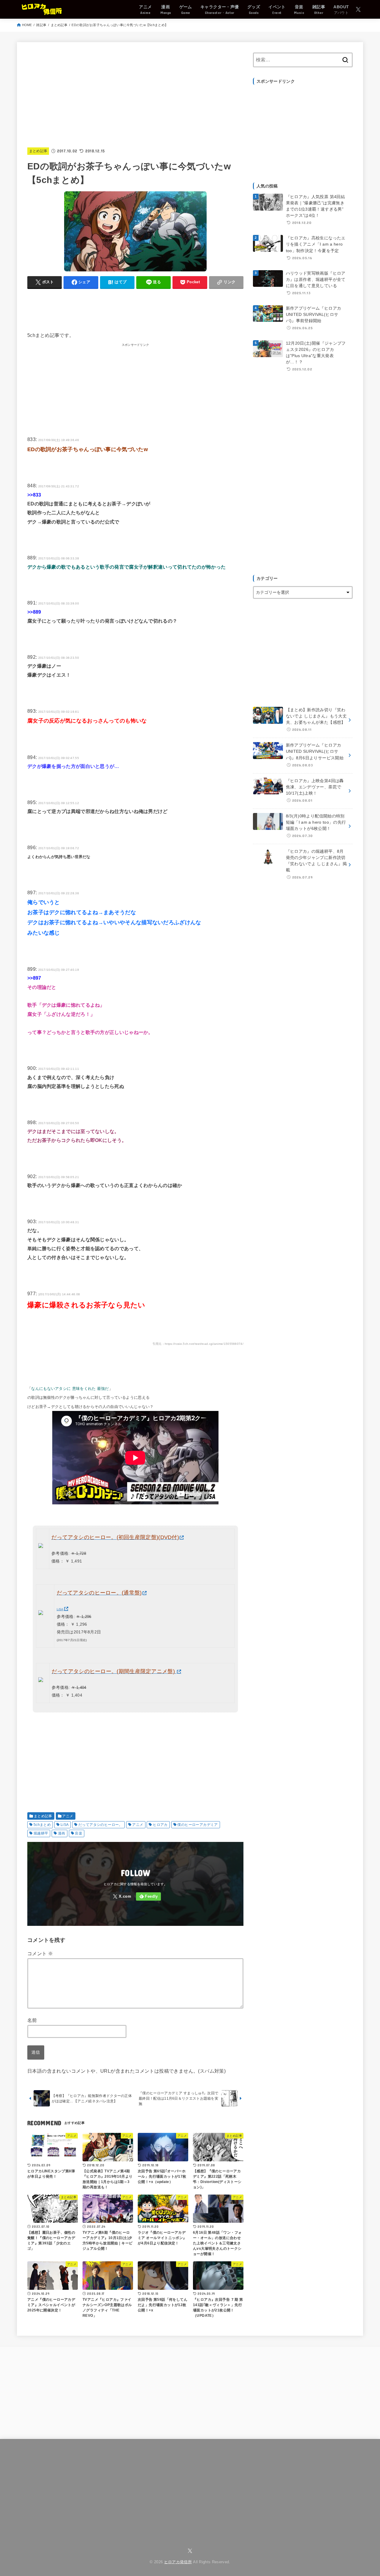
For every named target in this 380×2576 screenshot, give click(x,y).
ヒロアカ (160, 1825)
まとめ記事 (59, 25)
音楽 (79, 1833)
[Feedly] (148, 1897)
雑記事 (41, 25)
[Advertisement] (135, 94)
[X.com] (358, 9)
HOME (27, 25)
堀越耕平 (41, 1833)
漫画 (62, 1833)
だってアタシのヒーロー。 (100, 1825)
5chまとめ (42, 1825)
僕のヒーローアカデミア (197, 1825)
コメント (40, 1954)
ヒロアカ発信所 (178, 2562)
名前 (32, 2020)
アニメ (68, 1816)
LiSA (65, 1825)
